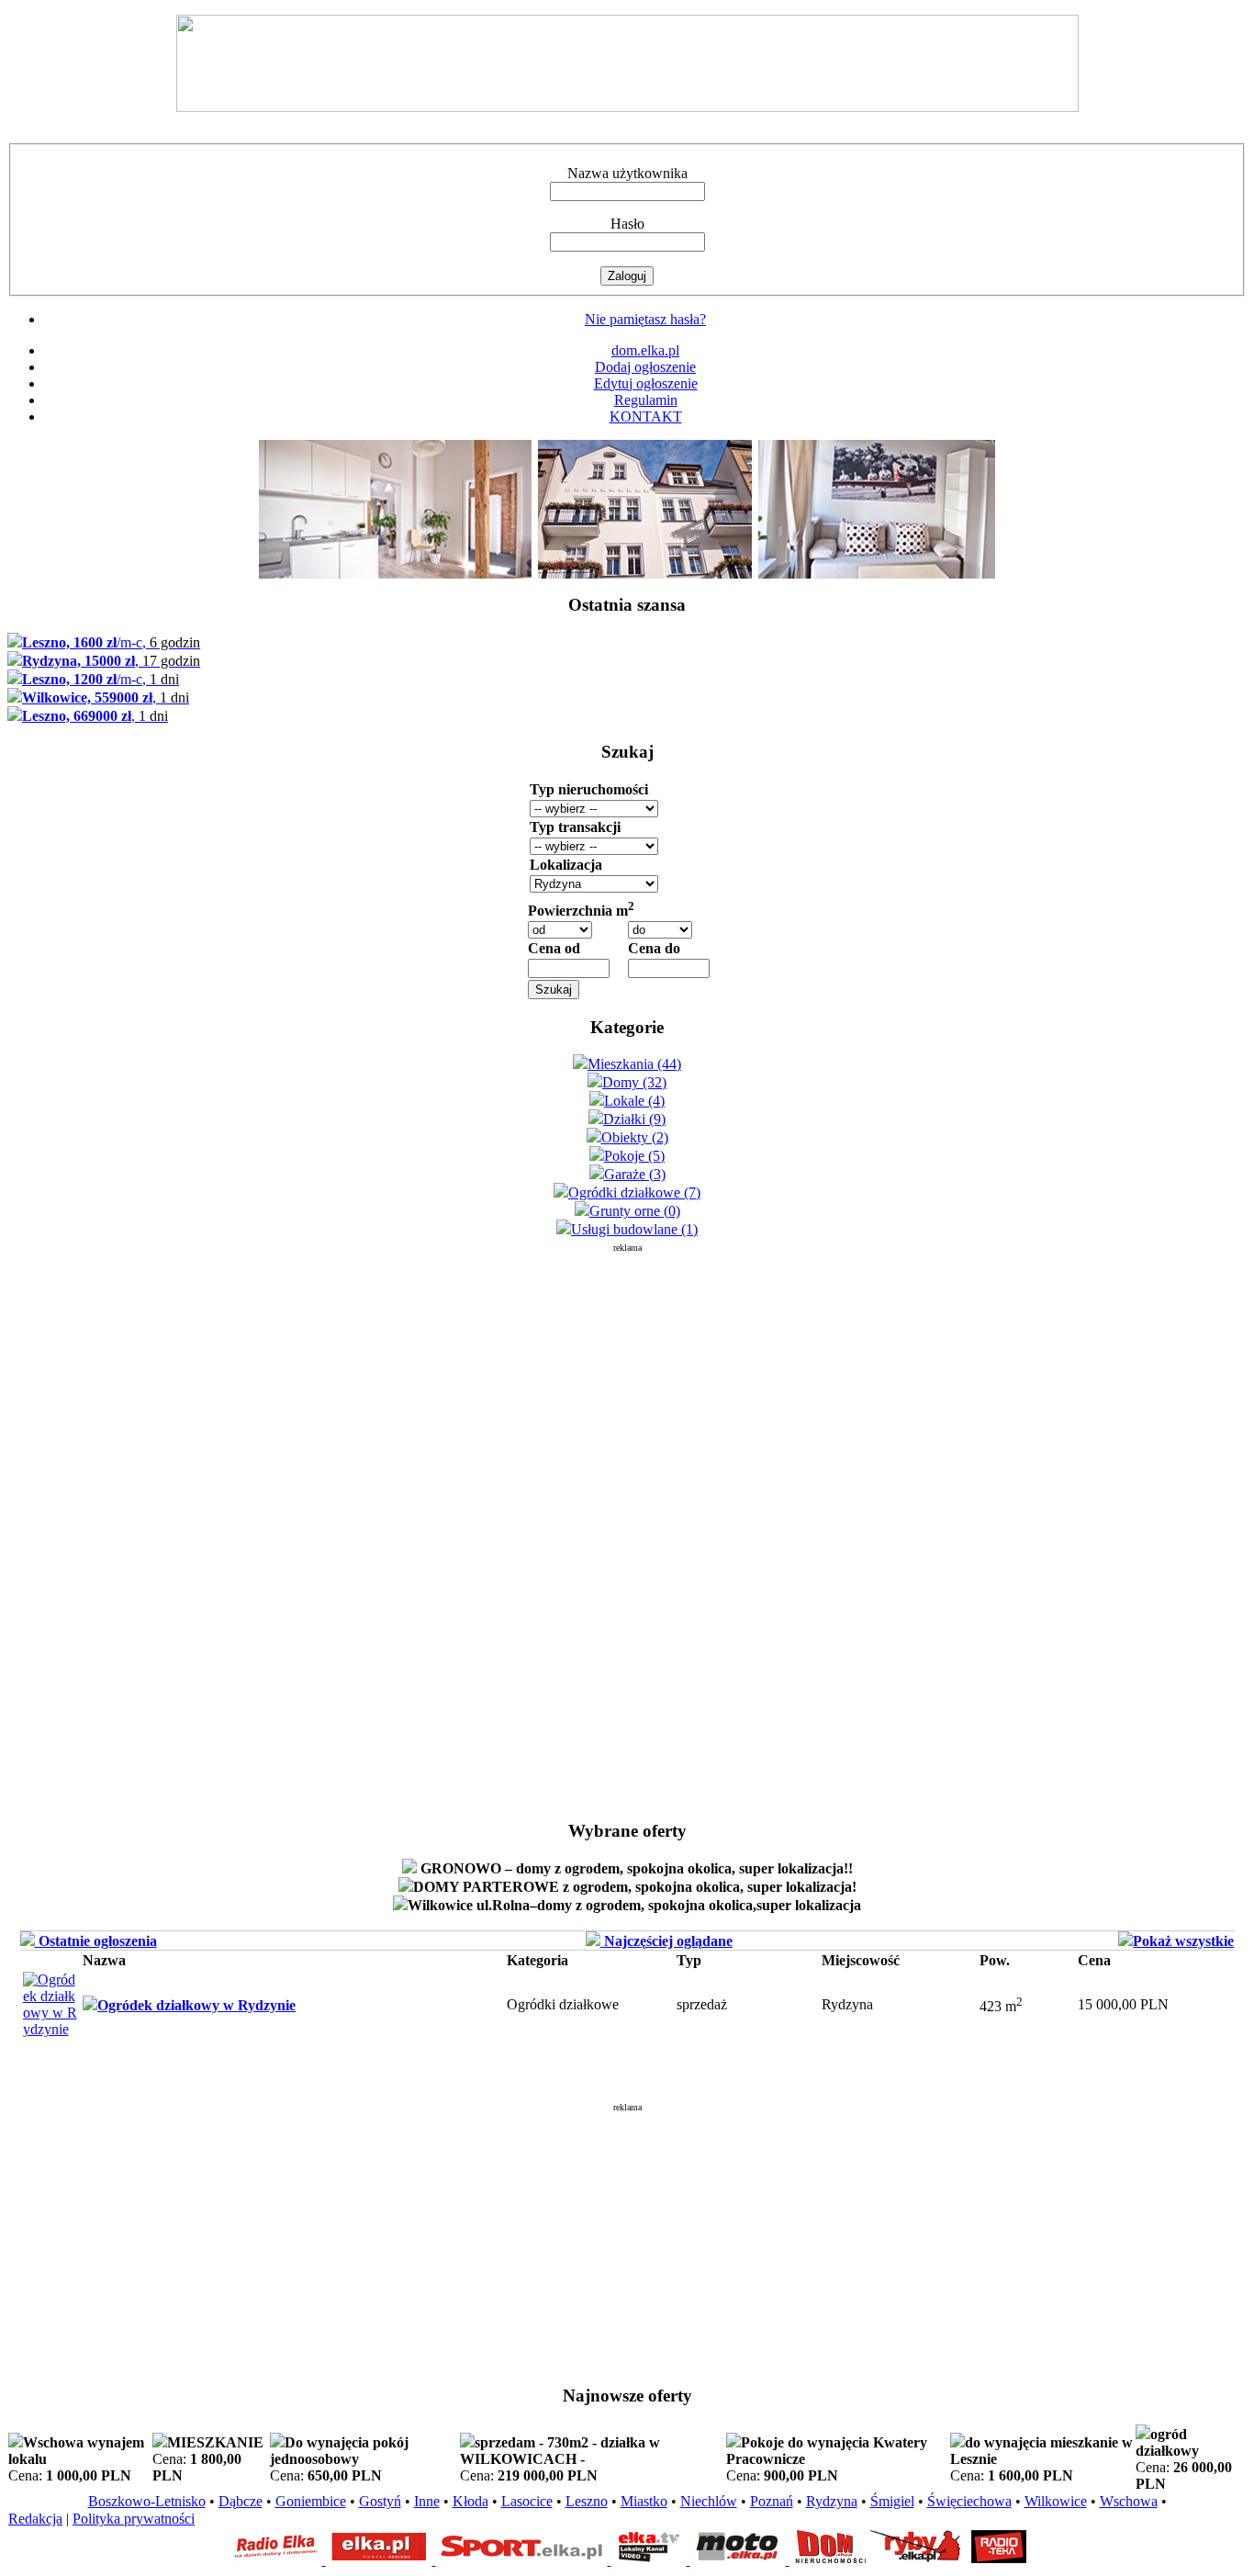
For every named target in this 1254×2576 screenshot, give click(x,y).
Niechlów (709, 2501)
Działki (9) (634, 1119)
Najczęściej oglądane (666, 1941)
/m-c (111, 642)
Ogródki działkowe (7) (634, 1192)
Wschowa (1129, 2501)
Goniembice (311, 2501)
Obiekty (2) (635, 1137)
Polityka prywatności (134, 2519)
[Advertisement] (627, 1528)
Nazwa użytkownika (627, 173)
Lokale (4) (634, 1101)
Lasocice (527, 2501)
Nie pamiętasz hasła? (645, 319)
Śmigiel (892, 2501)
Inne (427, 2501)
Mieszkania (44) (634, 1064)
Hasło (627, 224)
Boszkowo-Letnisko (147, 2501)
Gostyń (380, 2501)
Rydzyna (832, 2501)
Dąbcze (241, 2501)
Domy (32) (634, 1082)
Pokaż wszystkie (1183, 1941)
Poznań (772, 2501)
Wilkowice (1056, 2501)
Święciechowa (969, 2501)
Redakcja (35, 2519)
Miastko (644, 2501)
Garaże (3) (635, 1174)
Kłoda (470, 2501)
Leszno (587, 2501)
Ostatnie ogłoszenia (96, 1941)
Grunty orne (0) (635, 1211)
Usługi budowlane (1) (634, 1229)
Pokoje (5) (634, 1156)
